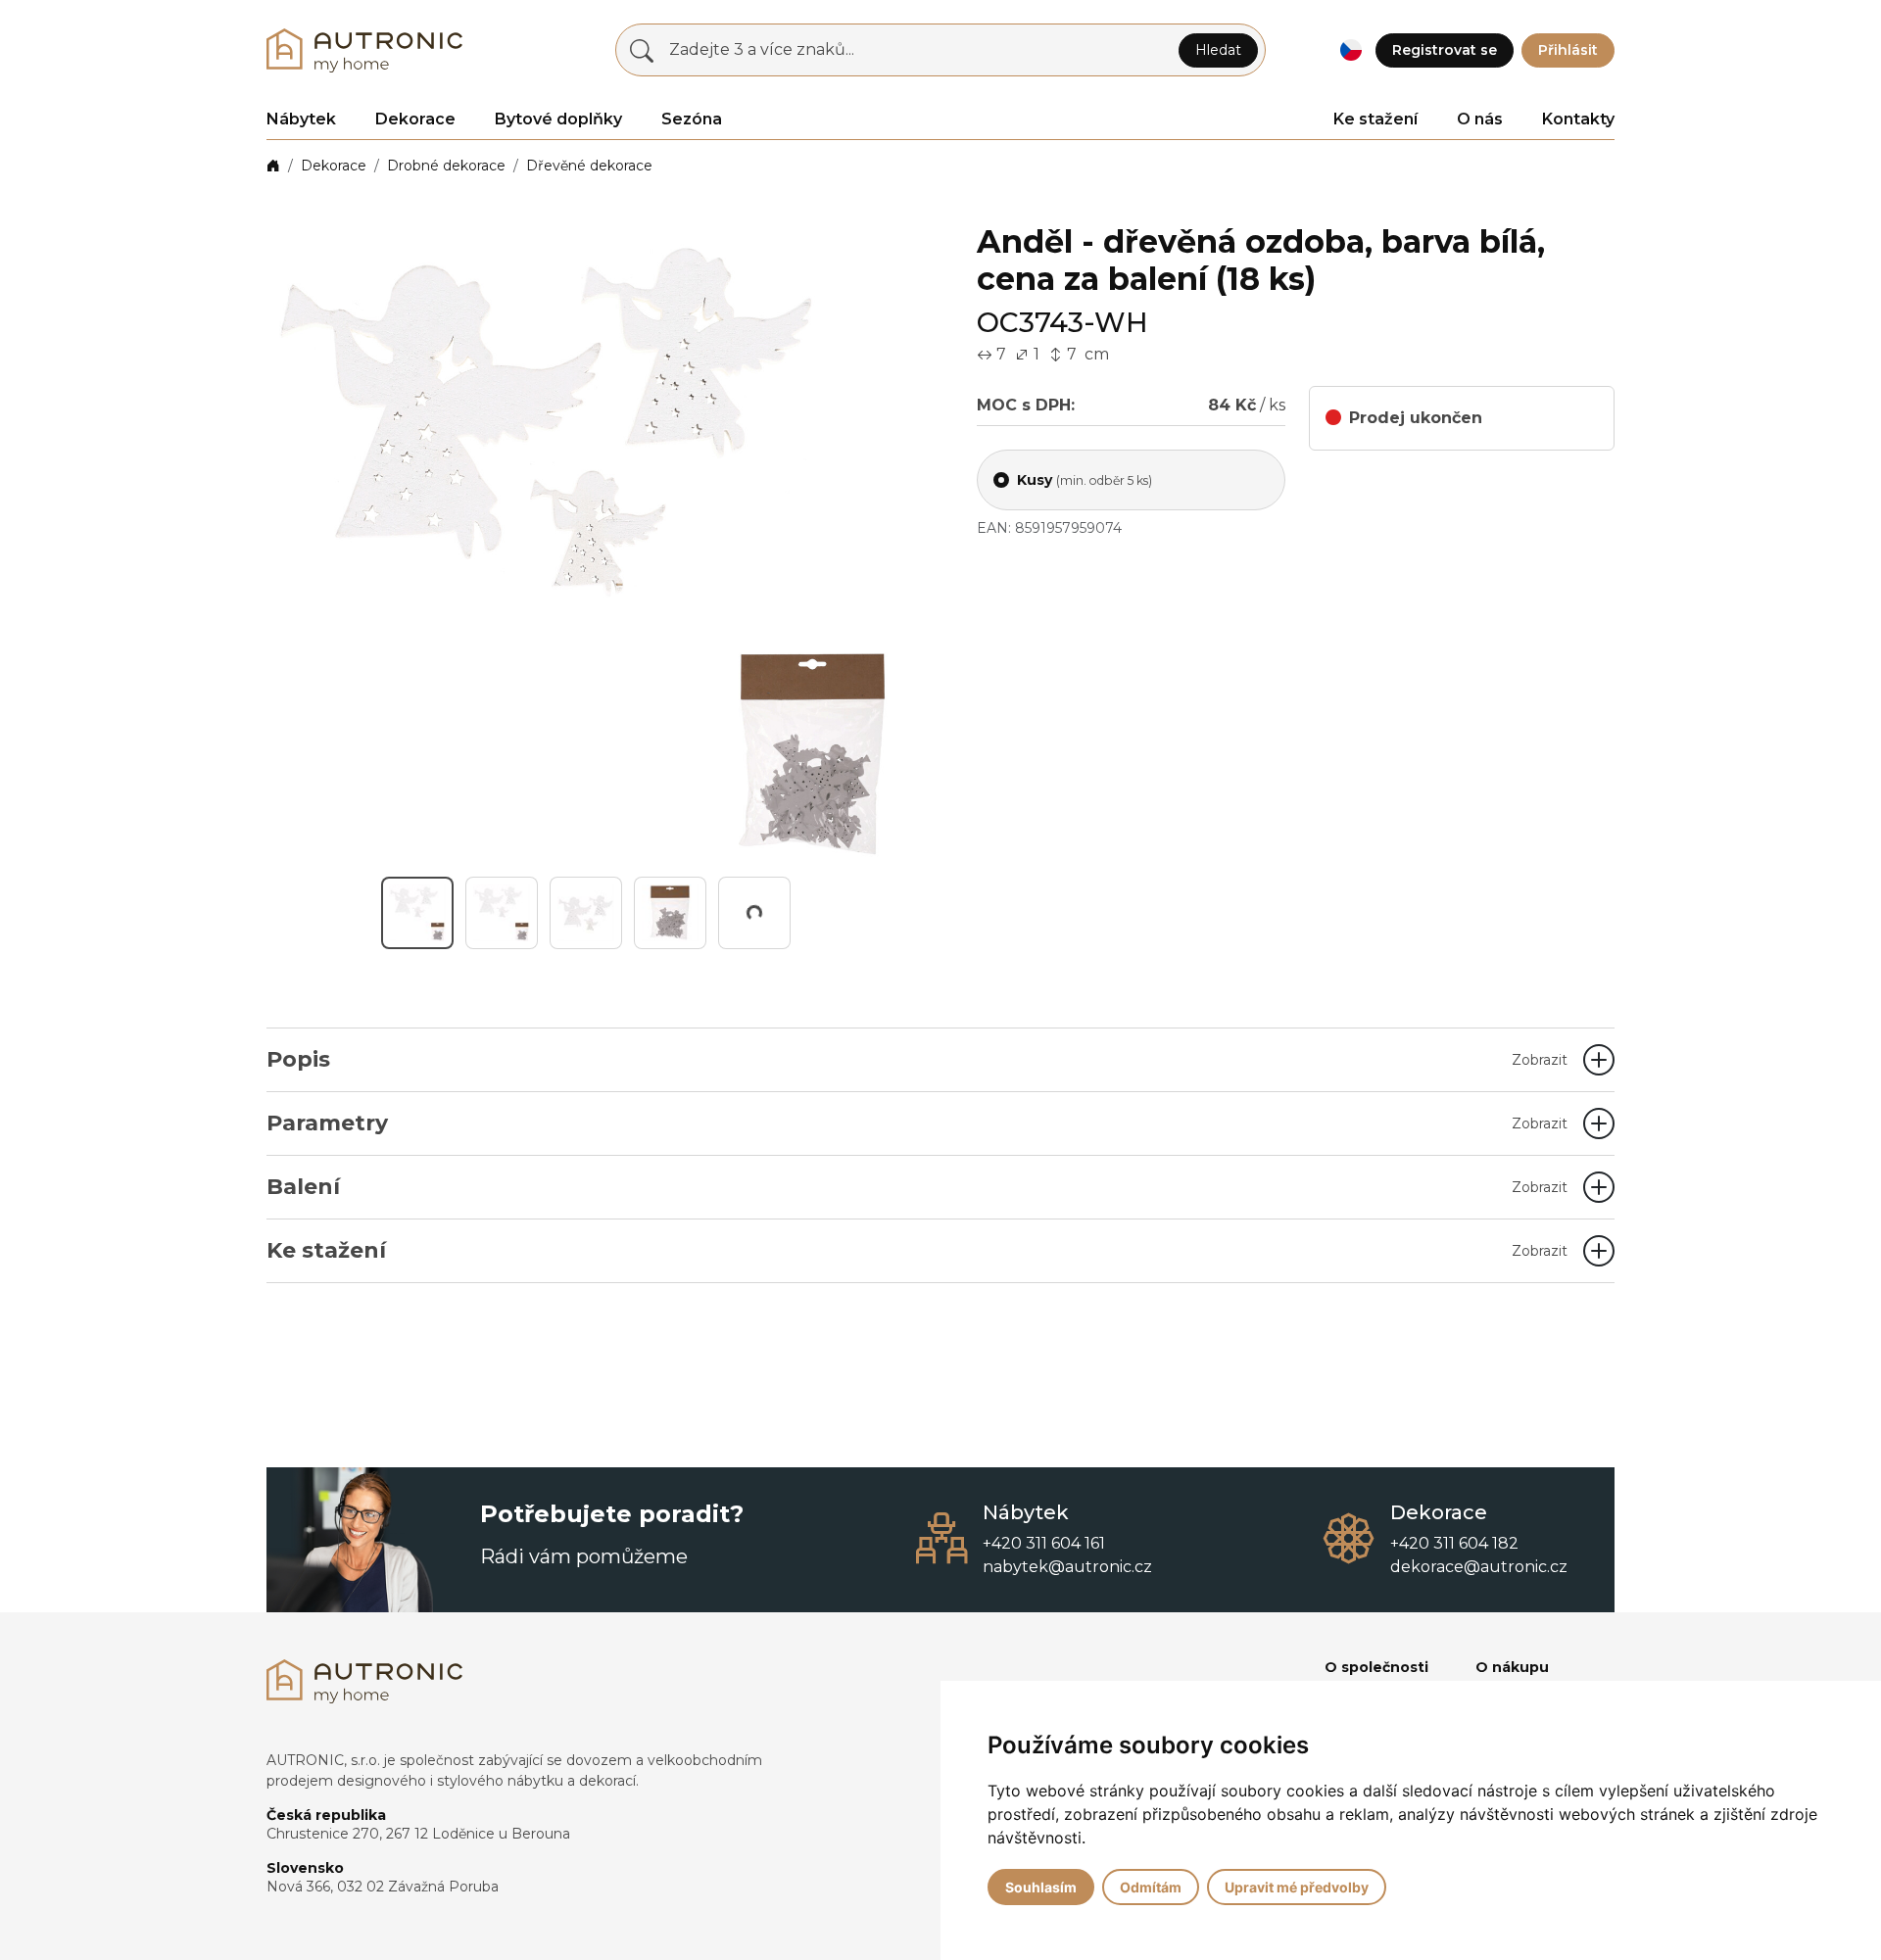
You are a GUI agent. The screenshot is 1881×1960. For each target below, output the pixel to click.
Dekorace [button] (415, 119)
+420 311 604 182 (1454, 1543)
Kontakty (1578, 119)
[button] (1350, 50)
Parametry (917, 1123)
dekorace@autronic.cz (1479, 1567)
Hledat (1218, 50)
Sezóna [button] (692, 119)
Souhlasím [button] (1041, 1887)
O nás (1480, 119)
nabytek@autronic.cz (1067, 1567)
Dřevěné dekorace (589, 166)
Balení (917, 1187)
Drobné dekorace (446, 166)
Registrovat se (1445, 50)
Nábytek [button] (301, 119)
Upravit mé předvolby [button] (1297, 1887)
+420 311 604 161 (1044, 1543)
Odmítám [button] (1151, 1887)
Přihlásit (1568, 50)
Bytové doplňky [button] (558, 119)
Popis (917, 1059)
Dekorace (334, 166)
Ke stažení (1375, 119)
